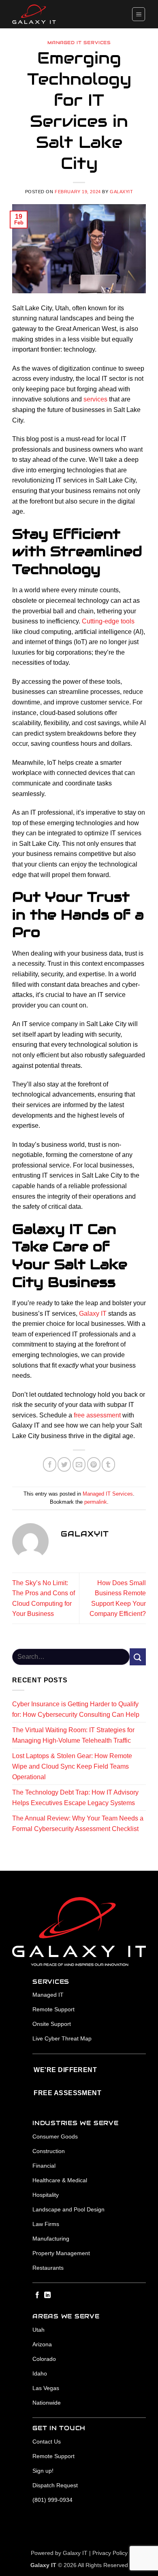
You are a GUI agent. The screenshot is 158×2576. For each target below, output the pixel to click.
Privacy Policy (110, 2553)
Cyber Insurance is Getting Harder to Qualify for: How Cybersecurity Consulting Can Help (76, 1709)
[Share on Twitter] (64, 1464)
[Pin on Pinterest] (94, 1464)
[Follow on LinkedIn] (47, 2295)
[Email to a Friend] (79, 1464)
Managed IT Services (79, 43)
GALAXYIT (121, 192)
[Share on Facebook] (50, 1464)
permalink (96, 1502)
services (95, 399)
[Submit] (138, 1657)
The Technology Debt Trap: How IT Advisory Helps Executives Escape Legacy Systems (75, 1798)
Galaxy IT (93, 1314)
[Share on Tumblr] (108, 1464)
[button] (139, 14)
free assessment (97, 1415)
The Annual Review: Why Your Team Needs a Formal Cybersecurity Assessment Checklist (78, 1824)
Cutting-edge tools (108, 621)
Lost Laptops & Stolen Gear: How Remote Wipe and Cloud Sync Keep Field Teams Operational (72, 1766)
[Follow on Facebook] (37, 2295)
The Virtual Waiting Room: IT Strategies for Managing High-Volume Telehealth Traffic (73, 1735)
